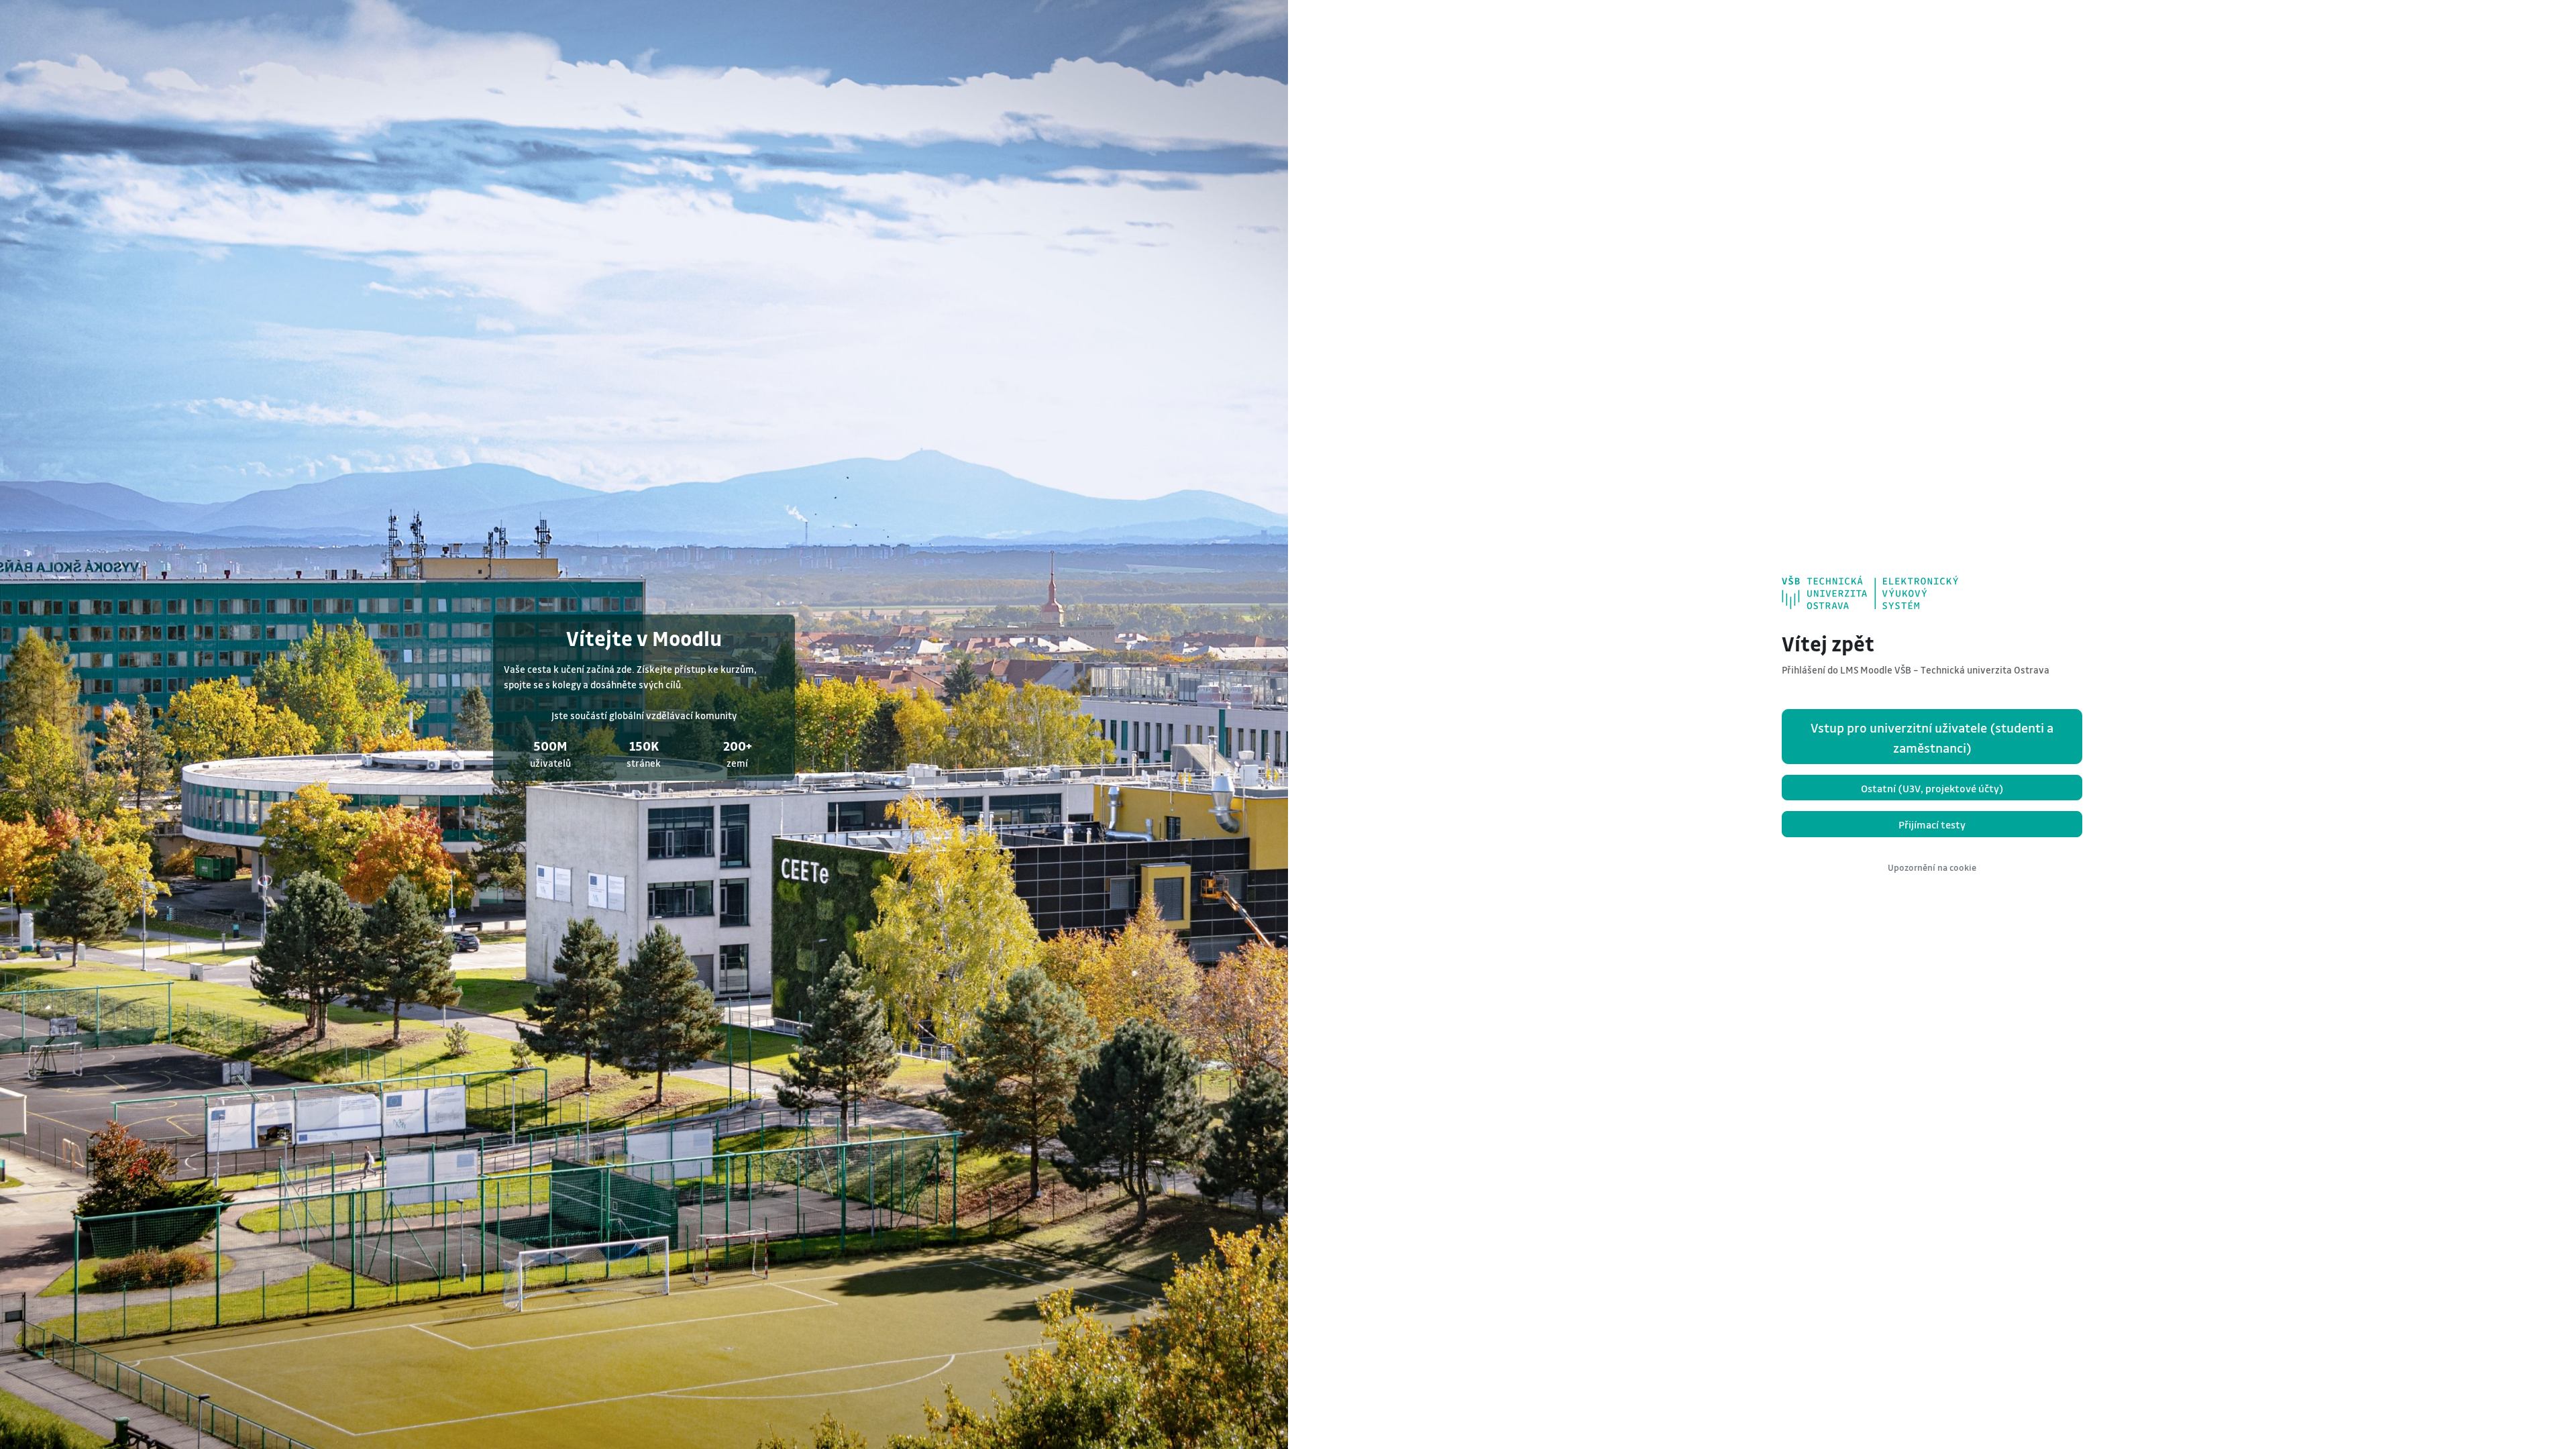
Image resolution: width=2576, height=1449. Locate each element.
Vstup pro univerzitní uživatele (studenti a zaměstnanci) (1932, 738)
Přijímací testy (1932, 824)
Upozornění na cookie (1932, 867)
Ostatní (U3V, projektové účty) (1932, 788)
